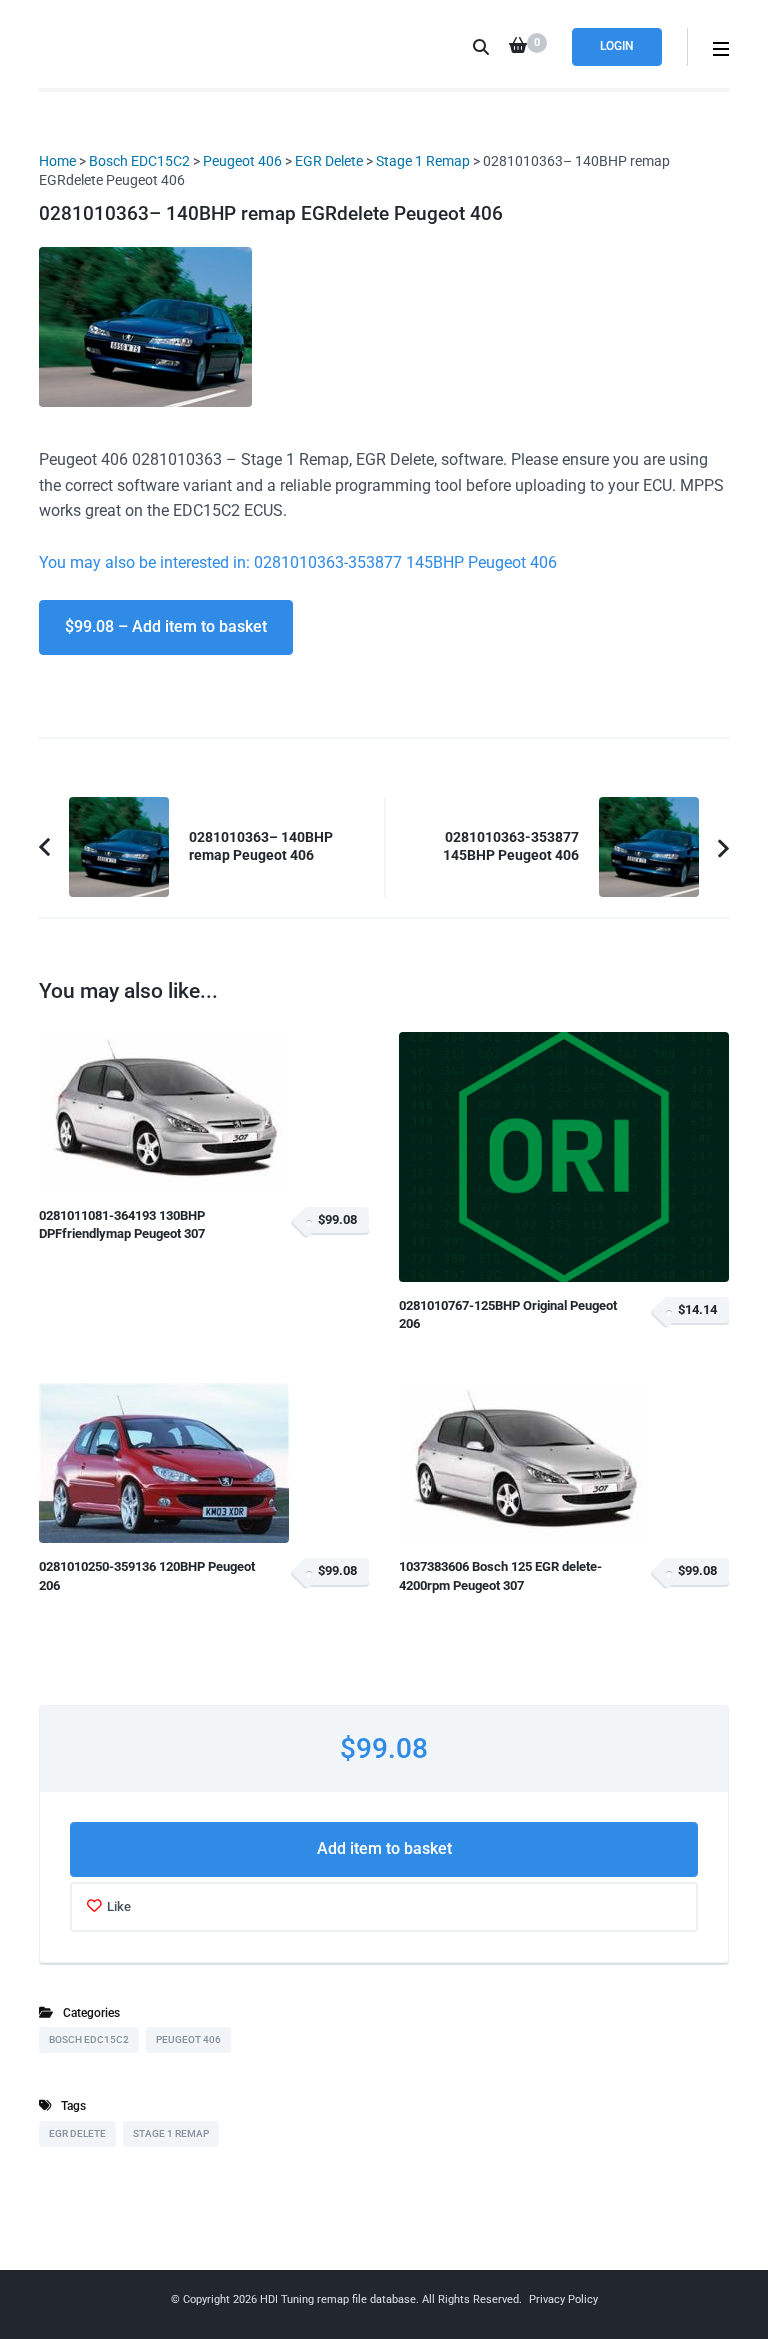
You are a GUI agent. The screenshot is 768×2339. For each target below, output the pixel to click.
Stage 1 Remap (423, 161)
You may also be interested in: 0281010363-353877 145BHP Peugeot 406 (298, 562)
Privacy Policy (563, 2299)
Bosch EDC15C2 (139, 161)
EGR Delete (329, 161)
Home (57, 161)
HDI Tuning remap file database (338, 2299)
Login (617, 46)
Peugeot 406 (242, 161)
